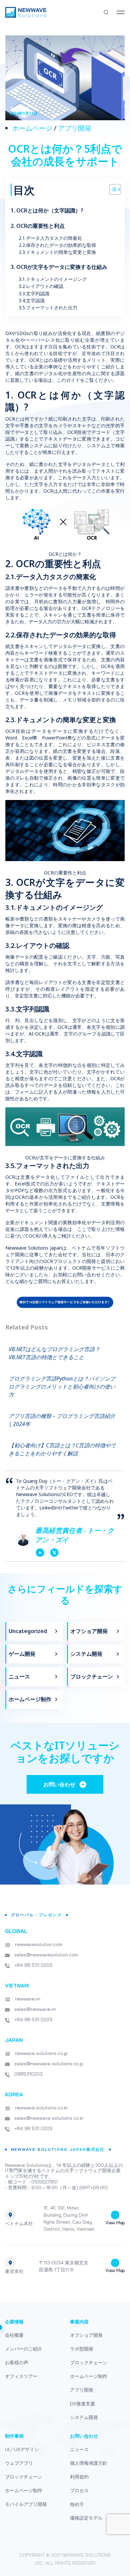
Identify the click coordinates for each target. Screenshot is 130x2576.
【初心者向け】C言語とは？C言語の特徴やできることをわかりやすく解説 (62, 1449)
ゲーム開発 (22, 1654)
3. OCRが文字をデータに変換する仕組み (60, 267)
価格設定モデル (86, 2518)
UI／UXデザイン (22, 2449)
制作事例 (14, 2436)
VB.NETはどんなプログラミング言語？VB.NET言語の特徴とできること (54, 1353)
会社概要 (14, 2335)
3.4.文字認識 (32, 300)
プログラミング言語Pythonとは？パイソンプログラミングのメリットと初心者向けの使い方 (62, 1387)
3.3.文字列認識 (35, 293)
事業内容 (79, 2322)
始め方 (77, 2504)
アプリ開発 (75, 128)
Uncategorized (28, 1631)
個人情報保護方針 (89, 2463)
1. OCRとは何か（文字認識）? (47, 211)
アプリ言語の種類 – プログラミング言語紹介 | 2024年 (62, 1420)
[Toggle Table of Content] (112, 189)
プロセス (79, 2490)
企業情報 (14, 2322)
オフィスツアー (21, 2376)
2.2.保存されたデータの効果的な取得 (58, 245)
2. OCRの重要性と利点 (38, 226)
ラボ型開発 (82, 2349)
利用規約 (79, 2477)
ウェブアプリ (19, 2463)
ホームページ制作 (30, 1699)
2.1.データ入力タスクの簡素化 (51, 238)
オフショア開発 (89, 1631)
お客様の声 (17, 2363)
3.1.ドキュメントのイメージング (53, 279)
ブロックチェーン (92, 1676)
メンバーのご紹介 (24, 2349)
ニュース (19, 1676)
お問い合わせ (84, 2436)
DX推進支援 (82, 2404)
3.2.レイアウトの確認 (42, 286)
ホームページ (32, 128)
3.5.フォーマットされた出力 (49, 307)
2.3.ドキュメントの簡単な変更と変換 (58, 252)
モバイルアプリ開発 (26, 2504)
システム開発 (86, 1654)
